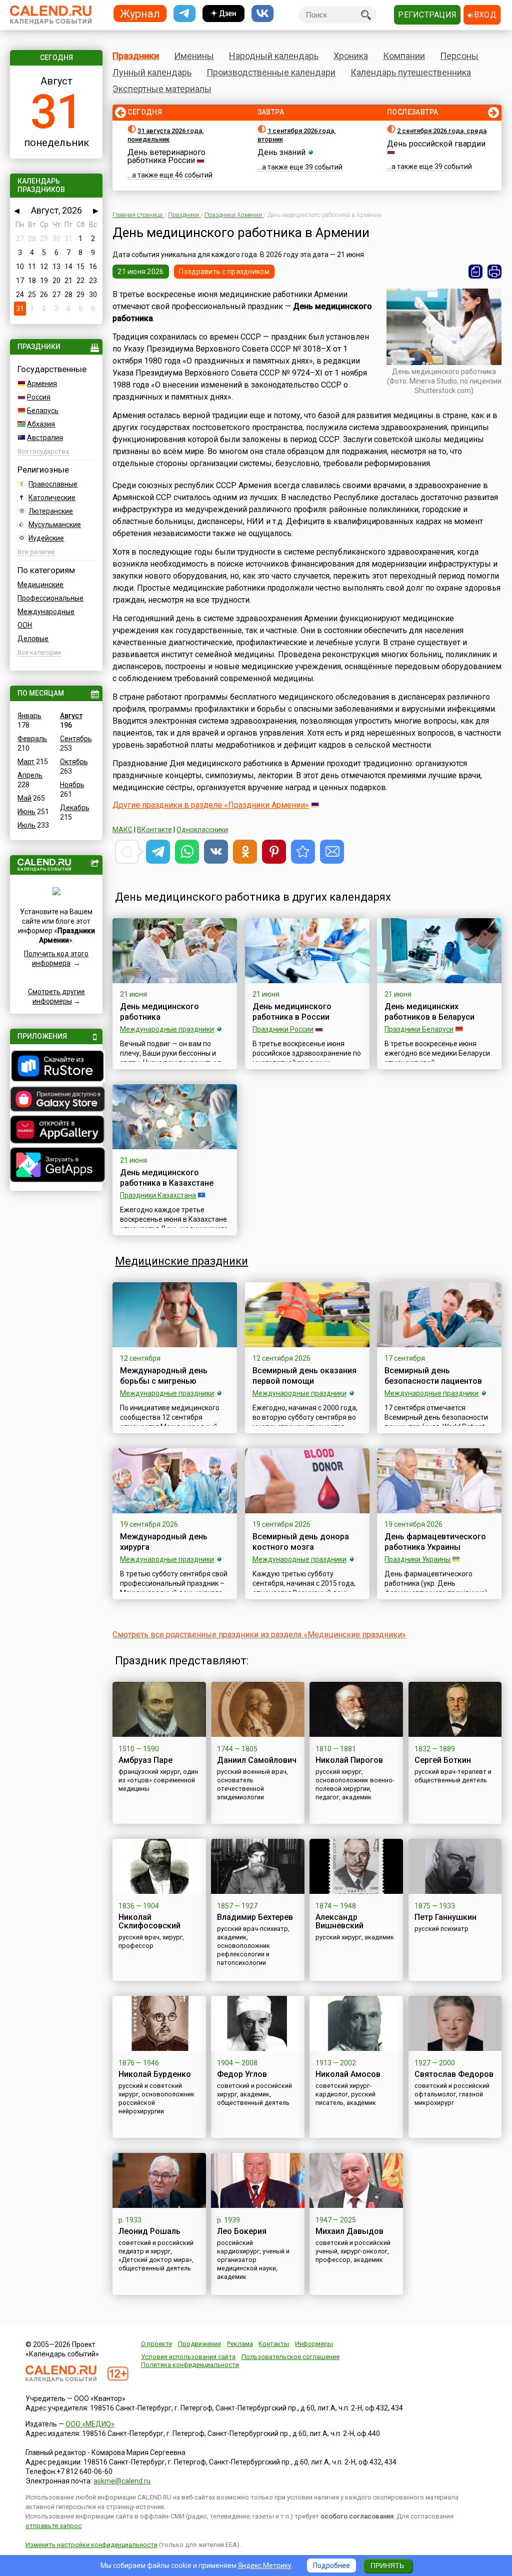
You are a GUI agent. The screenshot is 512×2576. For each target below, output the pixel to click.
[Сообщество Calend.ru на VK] (262, 14)
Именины (194, 56)
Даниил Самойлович (257, 1760)
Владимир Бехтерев (255, 1917)
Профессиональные (50, 598)
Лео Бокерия (242, 2231)
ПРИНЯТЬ (387, 2565)
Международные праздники (167, 1029)
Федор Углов (242, 2074)
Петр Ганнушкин (445, 1917)
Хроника (351, 56)
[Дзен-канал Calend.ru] (223, 14)
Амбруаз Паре (145, 1760)
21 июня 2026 (140, 272)
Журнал (140, 13)
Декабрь (75, 808)
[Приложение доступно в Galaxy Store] (56, 1100)
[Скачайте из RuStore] (56, 1067)
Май (24, 798)
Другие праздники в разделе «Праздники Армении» (211, 805)
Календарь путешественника (411, 72)
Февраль (32, 739)
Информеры (314, 2344)
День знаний (281, 152)
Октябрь (74, 762)
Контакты (274, 2344)
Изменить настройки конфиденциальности (91, 2545)
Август (71, 716)
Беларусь (43, 411)
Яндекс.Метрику (265, 2565)
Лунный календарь (152, 72)
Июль (26, 825)
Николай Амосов (348, 2074)
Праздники (136, 56)
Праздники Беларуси (419, 1029)
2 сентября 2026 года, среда (442, 131)
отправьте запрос (53, 2526)
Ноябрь (72, 785)
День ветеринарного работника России (166, 156)
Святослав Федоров (454, 2074)
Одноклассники (202, 830)
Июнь (26, 812)
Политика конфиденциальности (190, 2365)
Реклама (240, 2344)
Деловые (33, 639)
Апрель (30, 775)
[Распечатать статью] (494, 272)
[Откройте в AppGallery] (56, 1131)
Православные (53, 484)
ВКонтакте (154, 830)
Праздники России (283, 1029)
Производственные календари (271, 72)
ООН (25, 625)
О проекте (156, 2344)
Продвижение (199, 2344)
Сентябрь (76, 739)
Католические (52, 498)
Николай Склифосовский (149, 1921)
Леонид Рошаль (149, 2231)
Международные (46, 612)
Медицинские (40, 585)
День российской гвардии (436, 144)
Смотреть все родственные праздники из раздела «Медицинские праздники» (259, 1635)
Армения (42, 384)
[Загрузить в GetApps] (56, 1166)
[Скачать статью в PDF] (475, 272)
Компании (404, 56)
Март (26, 762)
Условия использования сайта (188, 2357)
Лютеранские (51, 511)
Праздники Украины (417, 1559)
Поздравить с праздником (224, 272)
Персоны (459, 56)
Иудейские (46, 538)
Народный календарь (274, 56)
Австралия (45, 438)
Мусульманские (55, 525)
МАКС (122, 830)
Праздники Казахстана (158, 1195)
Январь (29, 716)
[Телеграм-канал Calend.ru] (184, 14)
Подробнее (331, 2565)
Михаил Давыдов (349, 2231)
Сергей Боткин (443, 1760)
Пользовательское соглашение (290, 2357)
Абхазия (41, 424)
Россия (39, 397)
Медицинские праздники (181, 1261)
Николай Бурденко (155, 2074)
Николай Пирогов (349, 1760)
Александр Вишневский (339, 1921)
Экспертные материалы (162, 89)
